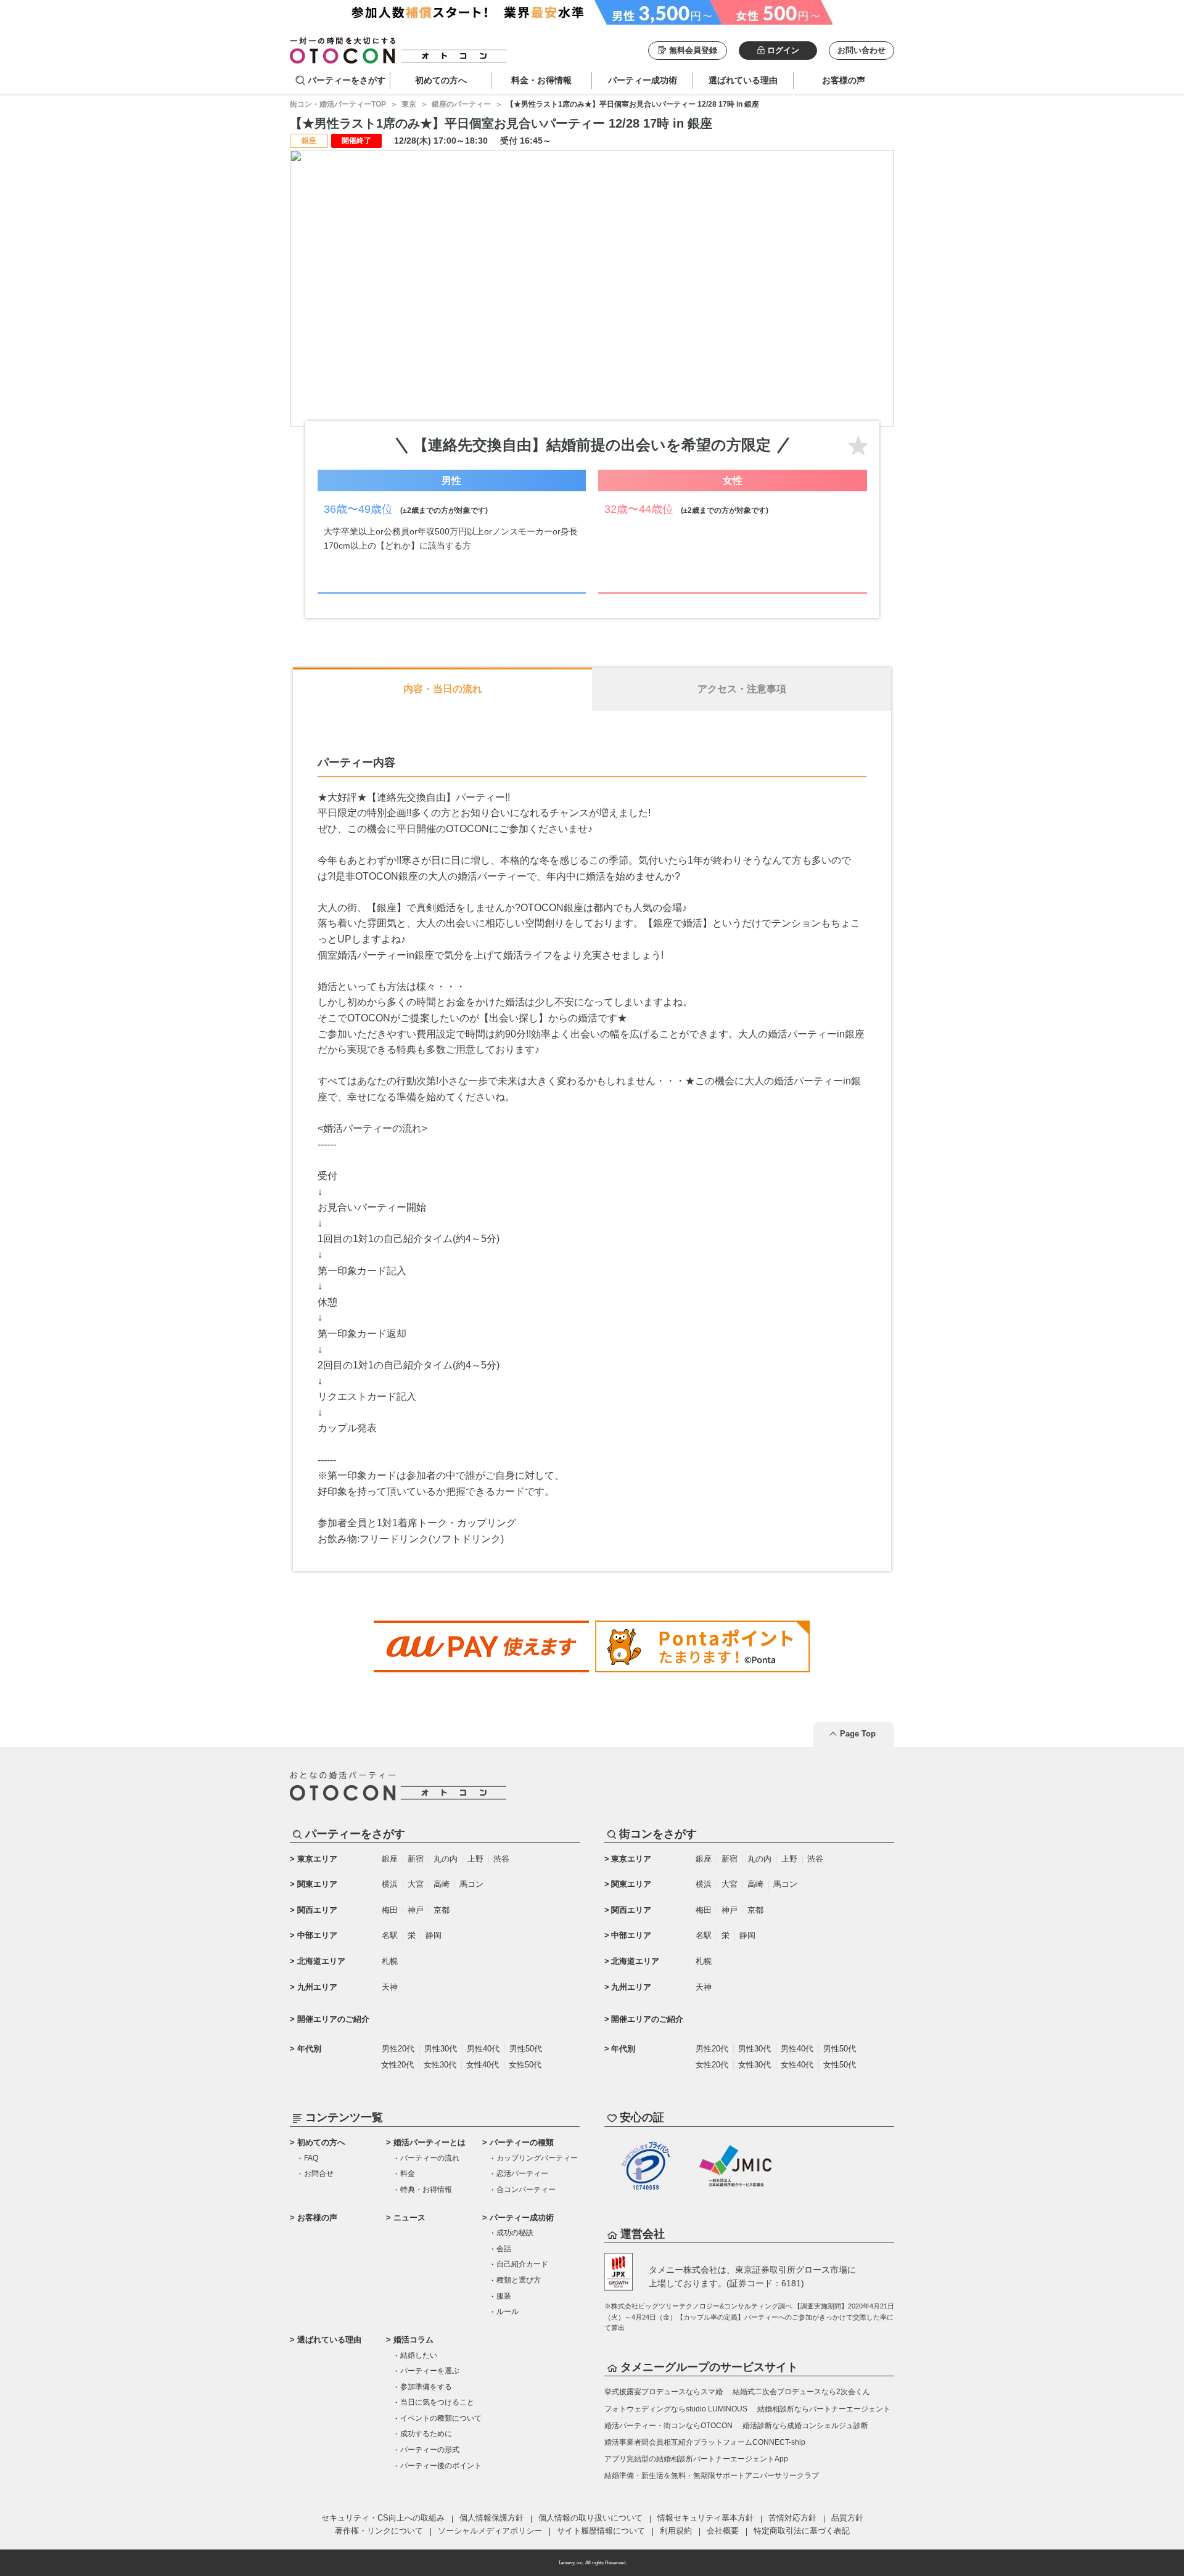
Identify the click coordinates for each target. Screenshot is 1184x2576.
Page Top (858, 1734)
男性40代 (483, 2049)
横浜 (390, 1884)
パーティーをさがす (347, 80)
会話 (504, 2249)
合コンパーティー (526, 2190)
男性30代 (441, 2049)
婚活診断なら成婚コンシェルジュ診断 (805, 2426)
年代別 (309, 2049)
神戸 (416, 1910)
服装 (504, 2296)
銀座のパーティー (461, 104)
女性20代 (397, 2065)
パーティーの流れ (430, 2158)
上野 (475, 1859)
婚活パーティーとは (430, 2142)
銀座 (390, 1859)
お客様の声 (317, 2218)
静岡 (434, 1935)
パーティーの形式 (430, 2450)
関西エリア (317, 1910)
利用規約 (676, 2531)
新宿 (416, 1859)
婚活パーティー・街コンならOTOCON (668, 2426)
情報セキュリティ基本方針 (705, 2518)
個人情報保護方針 (491, 2518)
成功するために (426, 2434)
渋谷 (501, 1859)
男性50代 (526, 2049)
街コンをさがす (658, 1834)
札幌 (390, 1961)
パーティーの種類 (522, 2142)
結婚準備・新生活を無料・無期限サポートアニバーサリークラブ (712, 2476)
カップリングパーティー (537, 2158)
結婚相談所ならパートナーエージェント (824, 2409)
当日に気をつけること (437, 2402)
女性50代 (525, 2065)
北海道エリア (321, 1961)
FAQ (311, 2158)
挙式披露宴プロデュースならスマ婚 (664, 2392)
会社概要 (723, 2531)
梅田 (390, 1910)
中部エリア (317, 1935)
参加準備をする (426, 2387)
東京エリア (317, 1859)
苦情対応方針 (792, 2518)
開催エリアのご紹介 (333, 2019)
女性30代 (440, 2065)
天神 (390, 1987)
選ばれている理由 (329, 2340)
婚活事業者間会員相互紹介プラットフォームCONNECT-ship (705, 2442)
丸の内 (446, 1859)
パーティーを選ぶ (430, 2371)
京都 (442, 1910)
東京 (409, 104)
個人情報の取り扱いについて (590, 2518)
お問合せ (319, 2173)
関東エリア (317, 1884)
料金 (408, 2173)
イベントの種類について (441, 2418)
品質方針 (847, 2518)
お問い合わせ (861, 50)
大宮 (416, 1884)
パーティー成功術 (522, 2218)
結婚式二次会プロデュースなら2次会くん (801, 2392)
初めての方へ (321, 2142)
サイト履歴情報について (601, 2531)
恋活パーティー (522, 2173)
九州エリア (317, 1987)
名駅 (390, 1935)
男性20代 (398, 2049)
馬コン (471, 1884)
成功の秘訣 (515, 2233)
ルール (508, 2312)
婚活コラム (413, 2340)
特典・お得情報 (426, 2190)
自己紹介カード (522, 2264)
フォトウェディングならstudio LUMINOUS (676, 2409)
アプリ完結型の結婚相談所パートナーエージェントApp (696, 2459)
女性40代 (483, 2065)
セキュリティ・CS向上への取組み (383, 2518)
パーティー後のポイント (441, 2466)
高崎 (442, 1884)
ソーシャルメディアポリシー (490, 2531)
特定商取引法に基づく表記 (802, 2531)
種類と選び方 (519, 2280)
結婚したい (419, 2355)
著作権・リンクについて (379, 2531)
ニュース (409, 2218)
